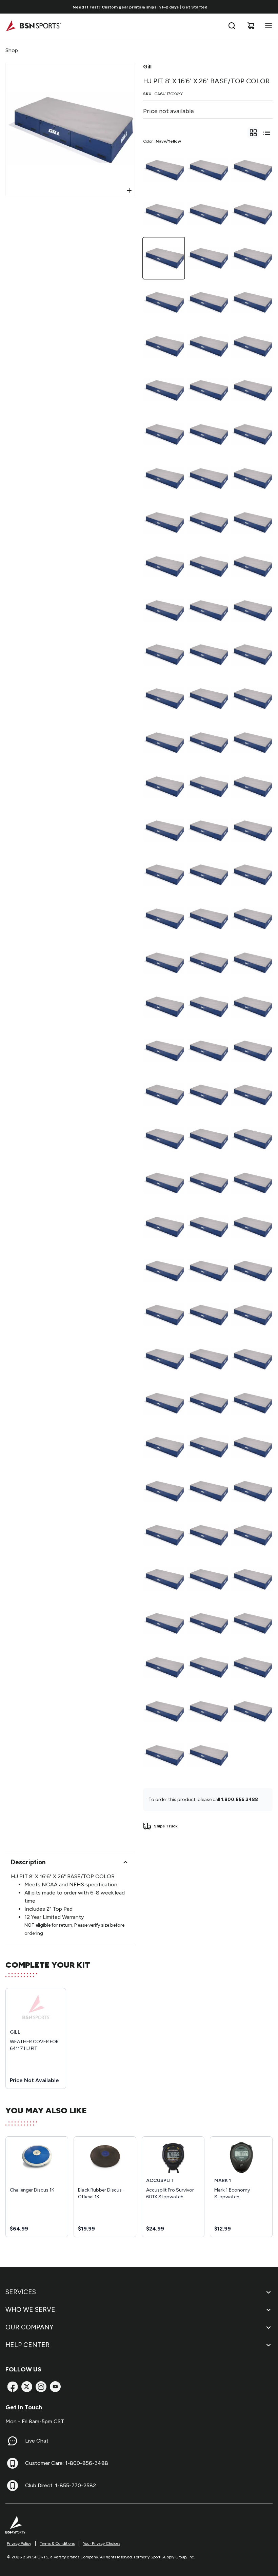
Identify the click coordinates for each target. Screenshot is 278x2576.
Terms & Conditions (57, 2543)
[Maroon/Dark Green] (208, 1447)
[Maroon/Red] (164, 1139)
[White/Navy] (208, 787)
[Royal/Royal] (252, 302)
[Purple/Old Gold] (252, 1579)
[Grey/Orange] (252, 1183)
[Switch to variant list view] (267, 133)
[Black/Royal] (208, 1359)
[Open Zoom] (129, 190)
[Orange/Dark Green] (252, 742)
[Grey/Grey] (208, 1271)
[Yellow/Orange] (252, 1095)
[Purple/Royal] (208, 1491)
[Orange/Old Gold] (208, 963)
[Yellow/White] (208, 1227)
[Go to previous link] (9, 7)
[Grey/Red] (164, 1271)
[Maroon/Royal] (208, 1315)
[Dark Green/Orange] (252, 654)
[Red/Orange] (252, 390)
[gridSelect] (253, 133)
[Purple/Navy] (164, 1579)
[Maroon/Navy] (164, 1535)
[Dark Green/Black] (164, 742)
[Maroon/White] (164, 1359)
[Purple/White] (208, 1579)
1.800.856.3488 (240, 1799)
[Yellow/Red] (208, 831)
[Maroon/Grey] (252, 1535)
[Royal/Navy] (252, 346)
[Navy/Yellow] (164, 258)
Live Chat (37, 2441)
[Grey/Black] (252, 1271)
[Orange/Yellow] (252, 919)
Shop (12, 50)
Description (28, 1862)
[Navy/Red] (208, 258)
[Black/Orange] (164, 1667)
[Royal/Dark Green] (208, 346)
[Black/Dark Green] (252, 1667)
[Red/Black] (208, 566)
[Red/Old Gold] (252, 478)
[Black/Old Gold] (164, 302)
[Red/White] (252, 610)
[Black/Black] (164, 170)
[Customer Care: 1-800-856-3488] (13, 2463)
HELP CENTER (27, 2345)
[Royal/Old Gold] (164, 610)
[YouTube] (55, 2387)
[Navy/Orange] (208, 1755)
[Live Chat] (13, 2441)
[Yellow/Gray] (164, 1227)
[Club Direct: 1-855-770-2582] (13, 2486)
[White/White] (164, 1051)
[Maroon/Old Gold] (164, 1403)
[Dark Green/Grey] (164, 698)
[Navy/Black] (252, 1623)
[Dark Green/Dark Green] (252, 698)
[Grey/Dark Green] (252, 1051)
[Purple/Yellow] (252, 1491)
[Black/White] (208, 1667)
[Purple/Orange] (208, 1623)
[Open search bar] (232, 26)
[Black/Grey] (252, 258)
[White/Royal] (208, 434)
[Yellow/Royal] (164, 1007)
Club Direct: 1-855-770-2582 (61, 2485)
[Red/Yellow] (164, 390)
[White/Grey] (208, 919)
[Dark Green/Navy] (208, 698)
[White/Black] (252, 1007)
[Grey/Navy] (208, 1183)
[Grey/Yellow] (252, 1227)
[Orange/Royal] (164, 831)
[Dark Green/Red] (208, 302)
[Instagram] (41, 2387)
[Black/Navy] (164, 214)
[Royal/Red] (164, 346)
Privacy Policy (19, 2543)
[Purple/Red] (252, 1359)
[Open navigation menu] (267, 26)
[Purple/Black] (208, 1403)
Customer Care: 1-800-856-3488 (67, 2463)
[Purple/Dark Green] (208, 1535)
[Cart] (251, 26)
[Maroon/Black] (164, 1623)
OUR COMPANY (29, 2327)
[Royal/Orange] (208, 390)
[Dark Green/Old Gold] (164, 654)
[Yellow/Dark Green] (164, 1315)
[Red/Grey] (164, 566)
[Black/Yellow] (208, 1711)
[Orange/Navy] (164, 787)
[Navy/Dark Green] (208, 214)
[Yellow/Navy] (252, 1139)
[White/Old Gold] (164, 875)
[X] (27, 2387)
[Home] (33, 26)
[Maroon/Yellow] (252, 1447)
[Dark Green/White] (208, 742)
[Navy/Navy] (164, 1711)
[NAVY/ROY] (252, 1711)
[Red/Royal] (164, 478)
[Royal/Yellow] (252, 434)
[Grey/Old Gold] (164, 1183)
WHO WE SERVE (30, 2310)
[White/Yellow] (252, 875)
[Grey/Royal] (208, 1139)
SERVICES (21, 2292)
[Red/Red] (164, 434)
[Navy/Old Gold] (164, 1755)
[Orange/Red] (252, 787)
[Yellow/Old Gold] (208, 1051)
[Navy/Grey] (252, 214)
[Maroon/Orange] (164, 1491)
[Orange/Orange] (252, 963)
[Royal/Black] (252, 566)
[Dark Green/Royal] (252, 170)
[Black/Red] (252, 1403)
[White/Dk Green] (208, 875)
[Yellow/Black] (252, 1315)
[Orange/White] (208, 1007)
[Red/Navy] (208, 610)
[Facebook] (13, 2387)
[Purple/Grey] (164, 1447)
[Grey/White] (164, 1095)
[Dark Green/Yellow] (208, 654)
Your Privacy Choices (102, 2543)
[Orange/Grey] (164, 919)
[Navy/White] (208, 170)
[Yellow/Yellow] (208, 1095)
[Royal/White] (208, 522)
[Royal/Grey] (208, 478)
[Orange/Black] (252, 831)
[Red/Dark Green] (252, 522)
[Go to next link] (271, 7)
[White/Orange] (164, 963)
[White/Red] (164, 522)
